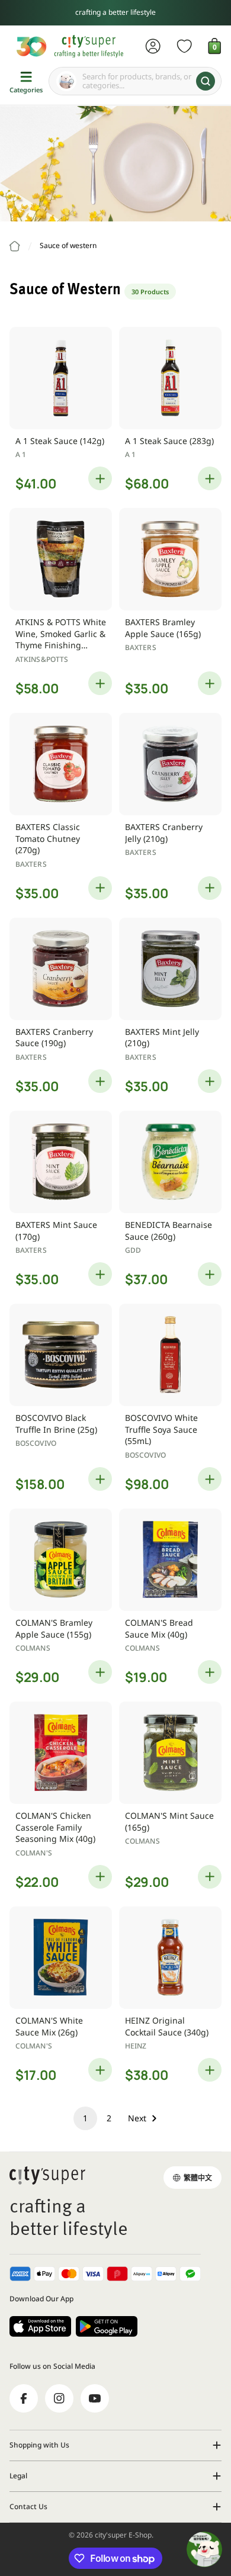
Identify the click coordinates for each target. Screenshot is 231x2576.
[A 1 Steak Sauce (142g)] (61, 378)
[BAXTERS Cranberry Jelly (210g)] (170, 764)
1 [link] (85, 2118)
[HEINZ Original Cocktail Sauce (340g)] (170, 1958)
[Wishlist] (185, 46)
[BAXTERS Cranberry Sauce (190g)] (61, 969)
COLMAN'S (34, 1853)
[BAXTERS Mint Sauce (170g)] (61, 1162)
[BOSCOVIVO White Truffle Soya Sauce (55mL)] (170, 1355)
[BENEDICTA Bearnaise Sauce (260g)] (170, 1162)
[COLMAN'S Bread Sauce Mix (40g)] (170, 1560)
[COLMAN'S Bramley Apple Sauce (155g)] (61, 1560)
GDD (133, 1250)
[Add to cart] (100, 478)
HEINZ (136, 2046)
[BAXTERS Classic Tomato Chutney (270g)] (61, 764)
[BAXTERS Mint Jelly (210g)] (170, 969)
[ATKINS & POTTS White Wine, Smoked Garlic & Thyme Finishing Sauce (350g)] (61, 559)
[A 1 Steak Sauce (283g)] (170, 378)
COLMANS (33, 1648)
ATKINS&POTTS (42, 659)
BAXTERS (141, 647)
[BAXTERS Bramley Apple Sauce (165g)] (170, 559)
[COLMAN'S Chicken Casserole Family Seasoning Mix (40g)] (61, 1753)
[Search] (206, 81)
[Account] (153, 46)
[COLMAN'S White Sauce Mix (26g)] (61, 1958)
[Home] (15, 246)
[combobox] (135, 81)
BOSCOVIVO (36, 1443)
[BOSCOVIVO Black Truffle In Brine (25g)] (61, 1355)
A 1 (21, 454)
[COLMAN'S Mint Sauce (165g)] (170, 1753)
